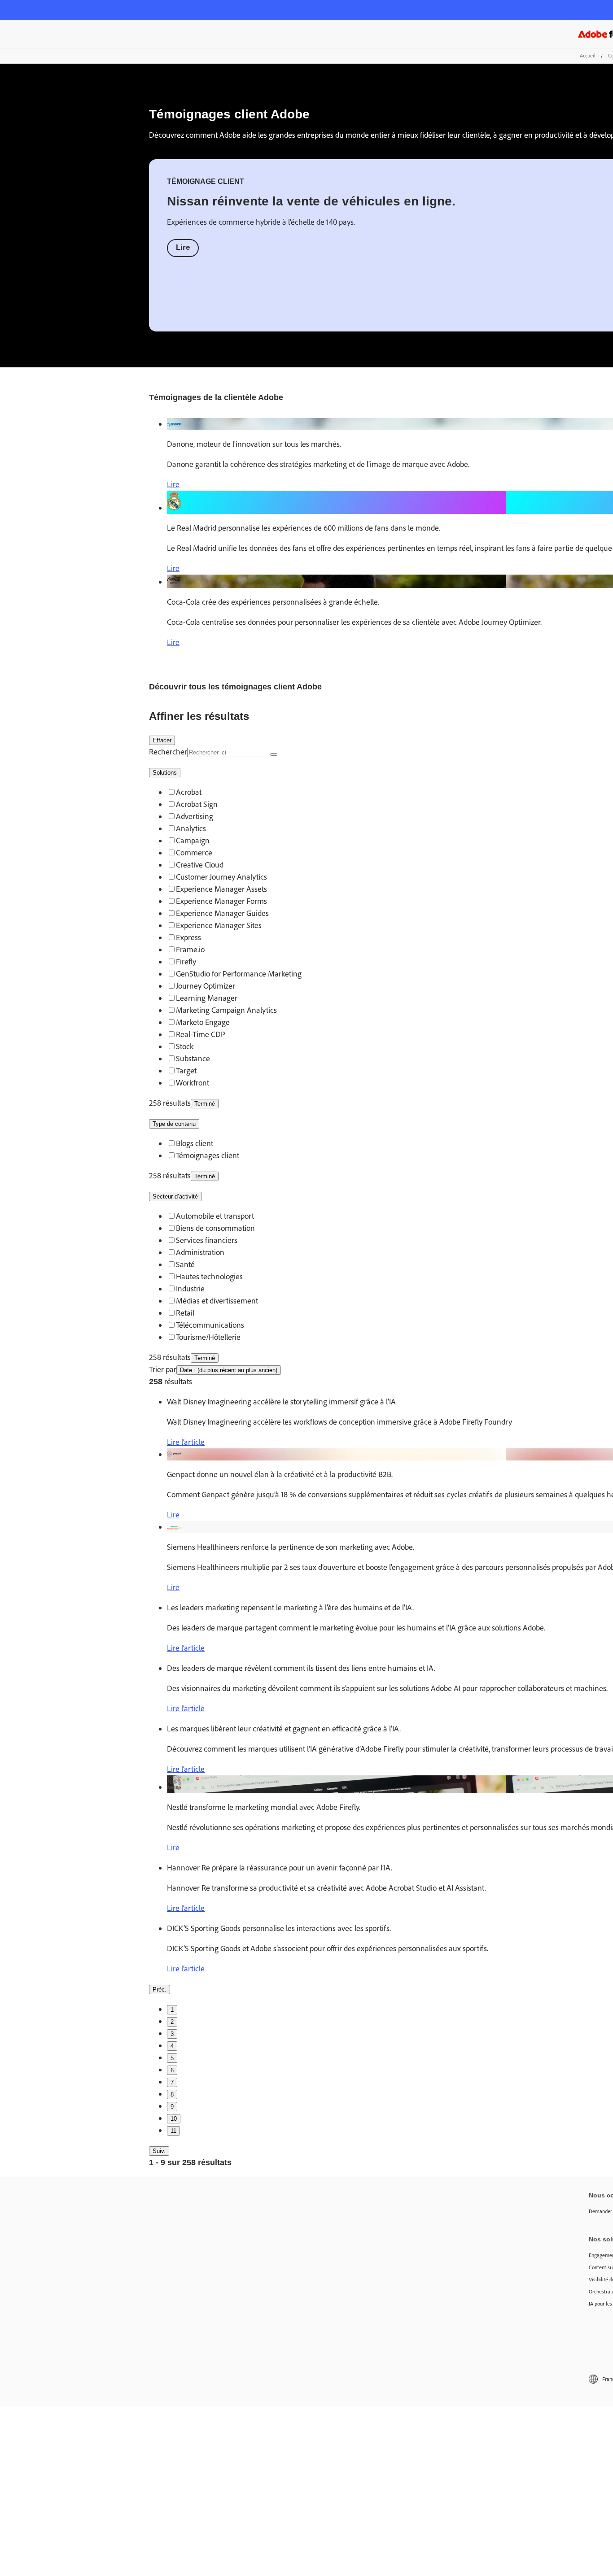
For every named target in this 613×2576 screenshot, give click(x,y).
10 (174, 2119)
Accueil (588, 56)
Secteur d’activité (175, 1196)
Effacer (162, 740)
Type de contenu (174, 1124)
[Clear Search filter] (274, 754)
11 (173, 2131)
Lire (183, 247)
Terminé (205, 1104)
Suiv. (159, 2151)
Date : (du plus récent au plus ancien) (229, 1370)
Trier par (163, 1369)
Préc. (160, 1990)
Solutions (165, 773)
